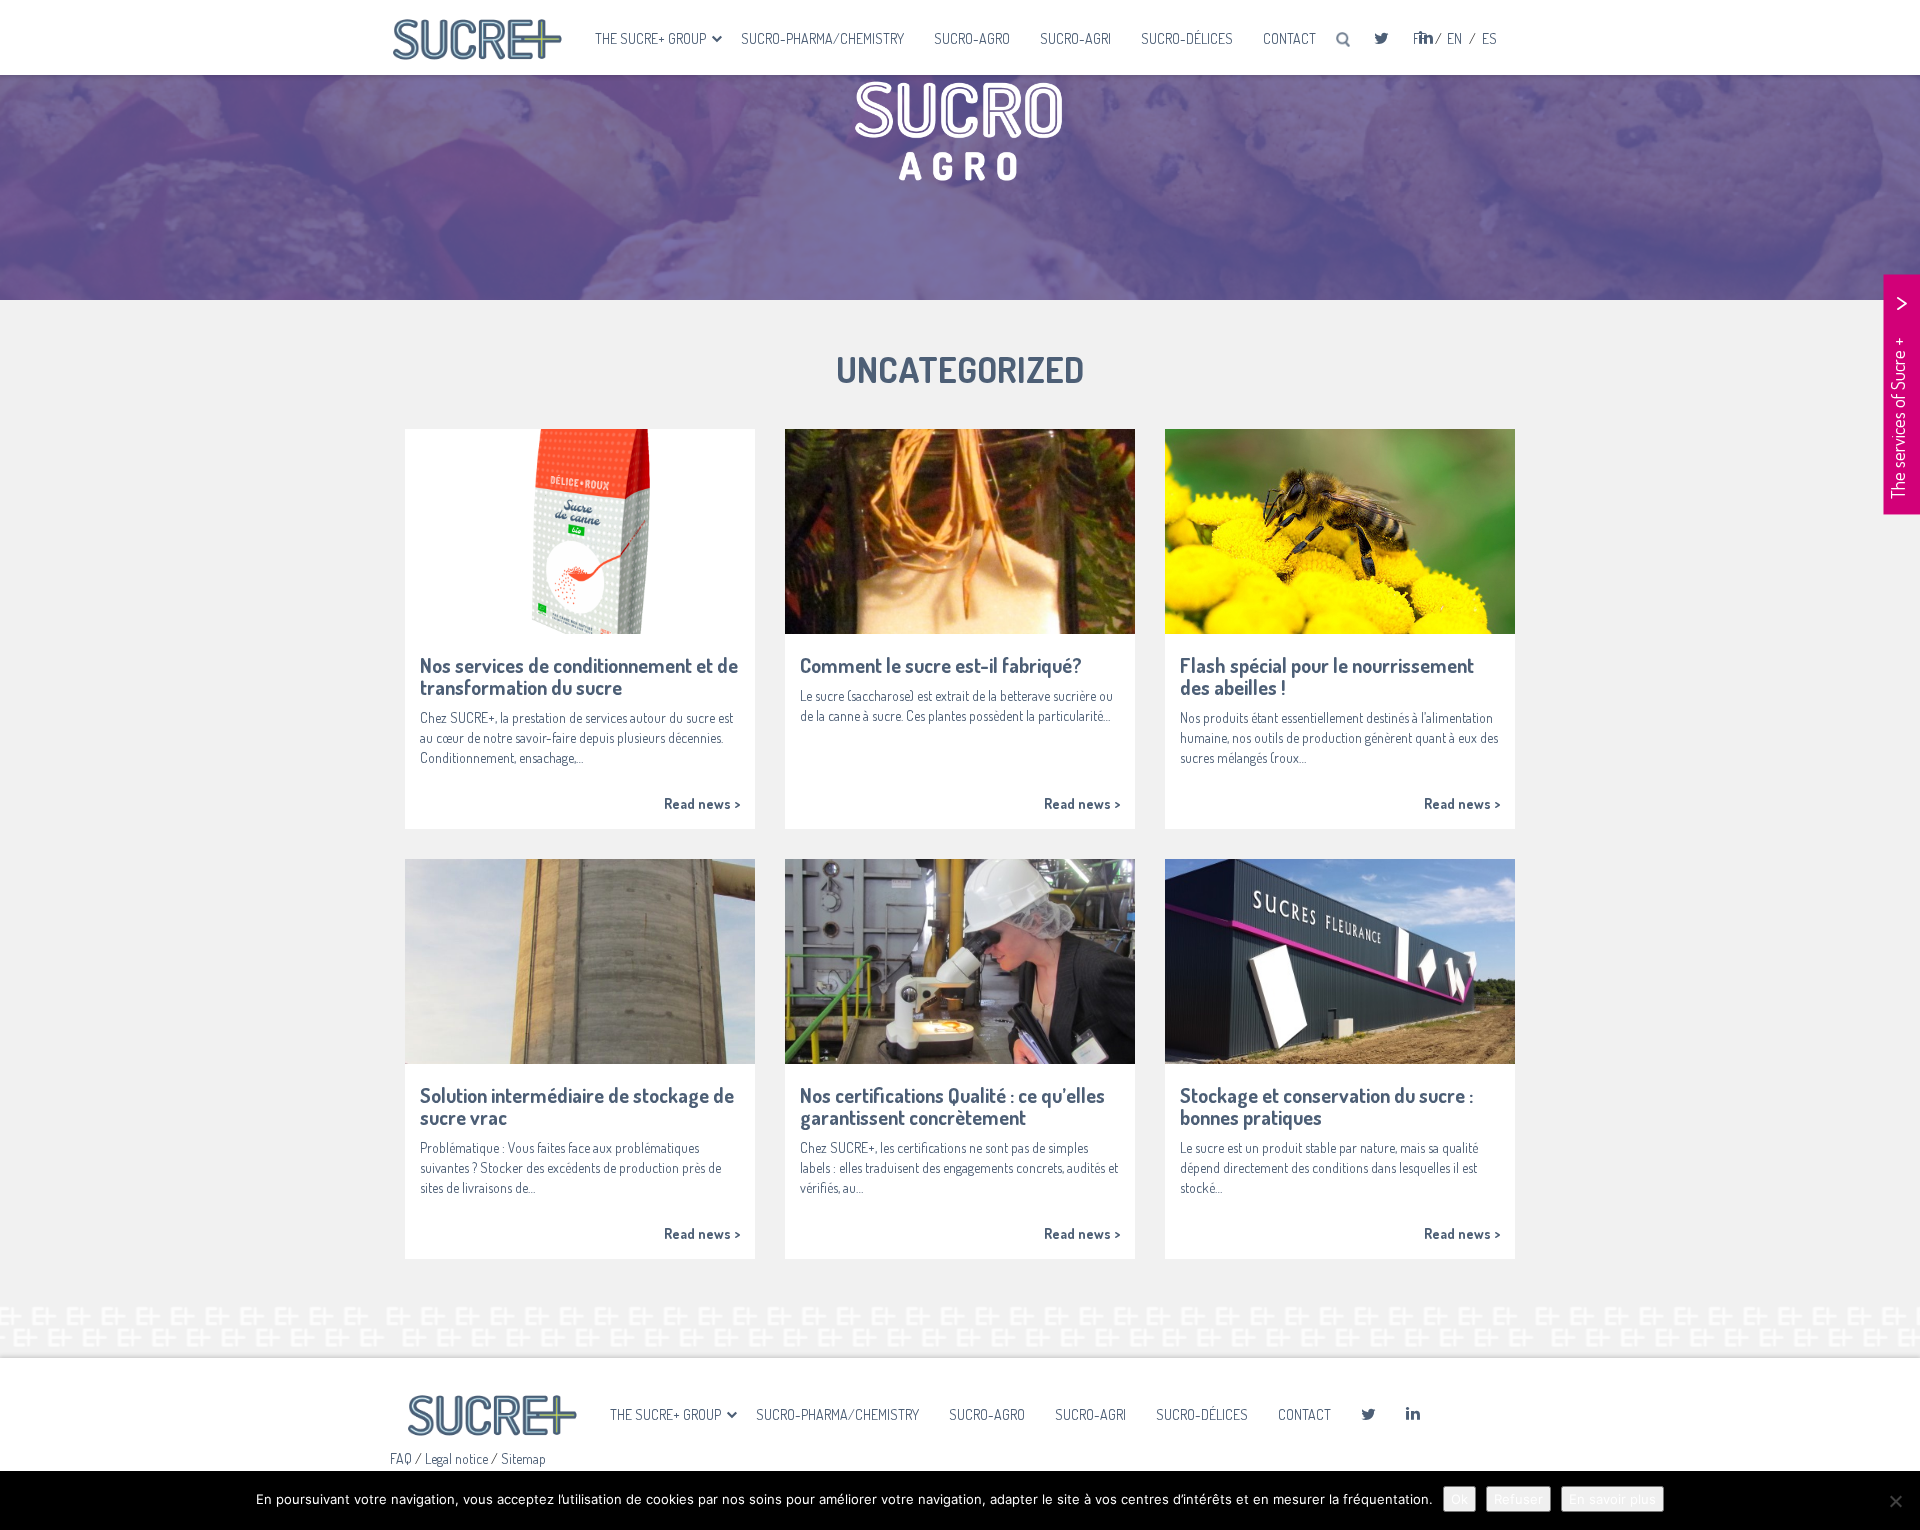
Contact (1289, 38)
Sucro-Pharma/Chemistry (822, 38)
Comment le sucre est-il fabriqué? (941, 665)
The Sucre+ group (652, 38)
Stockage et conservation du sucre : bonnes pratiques (1326, 1106)
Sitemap (523, 1458)
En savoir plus (1612, 1499)
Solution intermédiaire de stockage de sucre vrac (577, 1106)
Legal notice (458, 1458)
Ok (1459, 1499)
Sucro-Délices (1187, 38)
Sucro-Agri (1075, 38)
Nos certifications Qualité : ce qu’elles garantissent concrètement (952, 1106)
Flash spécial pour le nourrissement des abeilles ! (1327, 676)
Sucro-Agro (972, 38)
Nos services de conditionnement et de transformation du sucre (579, 676)
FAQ (402, 1458)
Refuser (1518, 1499)
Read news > (702, 803)
